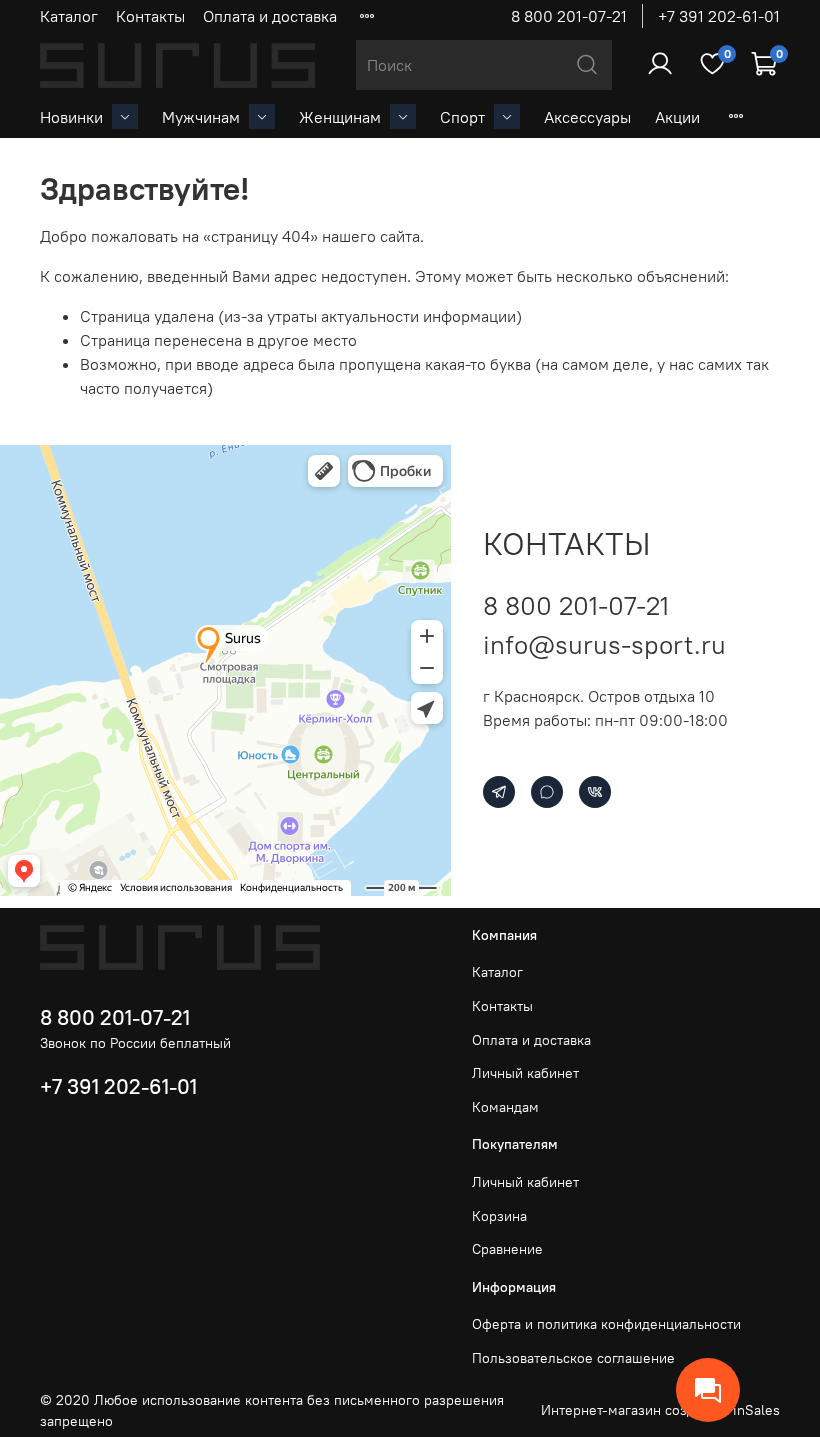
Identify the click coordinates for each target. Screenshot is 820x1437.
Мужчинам (201, 117)
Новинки (71, 117)
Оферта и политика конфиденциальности (606, 1324)
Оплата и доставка (270, 16)
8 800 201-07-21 (569, 16)
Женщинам (340, 117)
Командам (505, 1107)
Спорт (462, 117)
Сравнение (507, 1249)
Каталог (69, 16)
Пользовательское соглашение (573, 1358)
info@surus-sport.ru (604, 644)
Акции (677, 117)
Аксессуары (587, 117)
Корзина (499, 1216)
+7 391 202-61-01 (719, 16)
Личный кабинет (525, 1073)
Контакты (150, 16)
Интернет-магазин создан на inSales (660, 1410)
